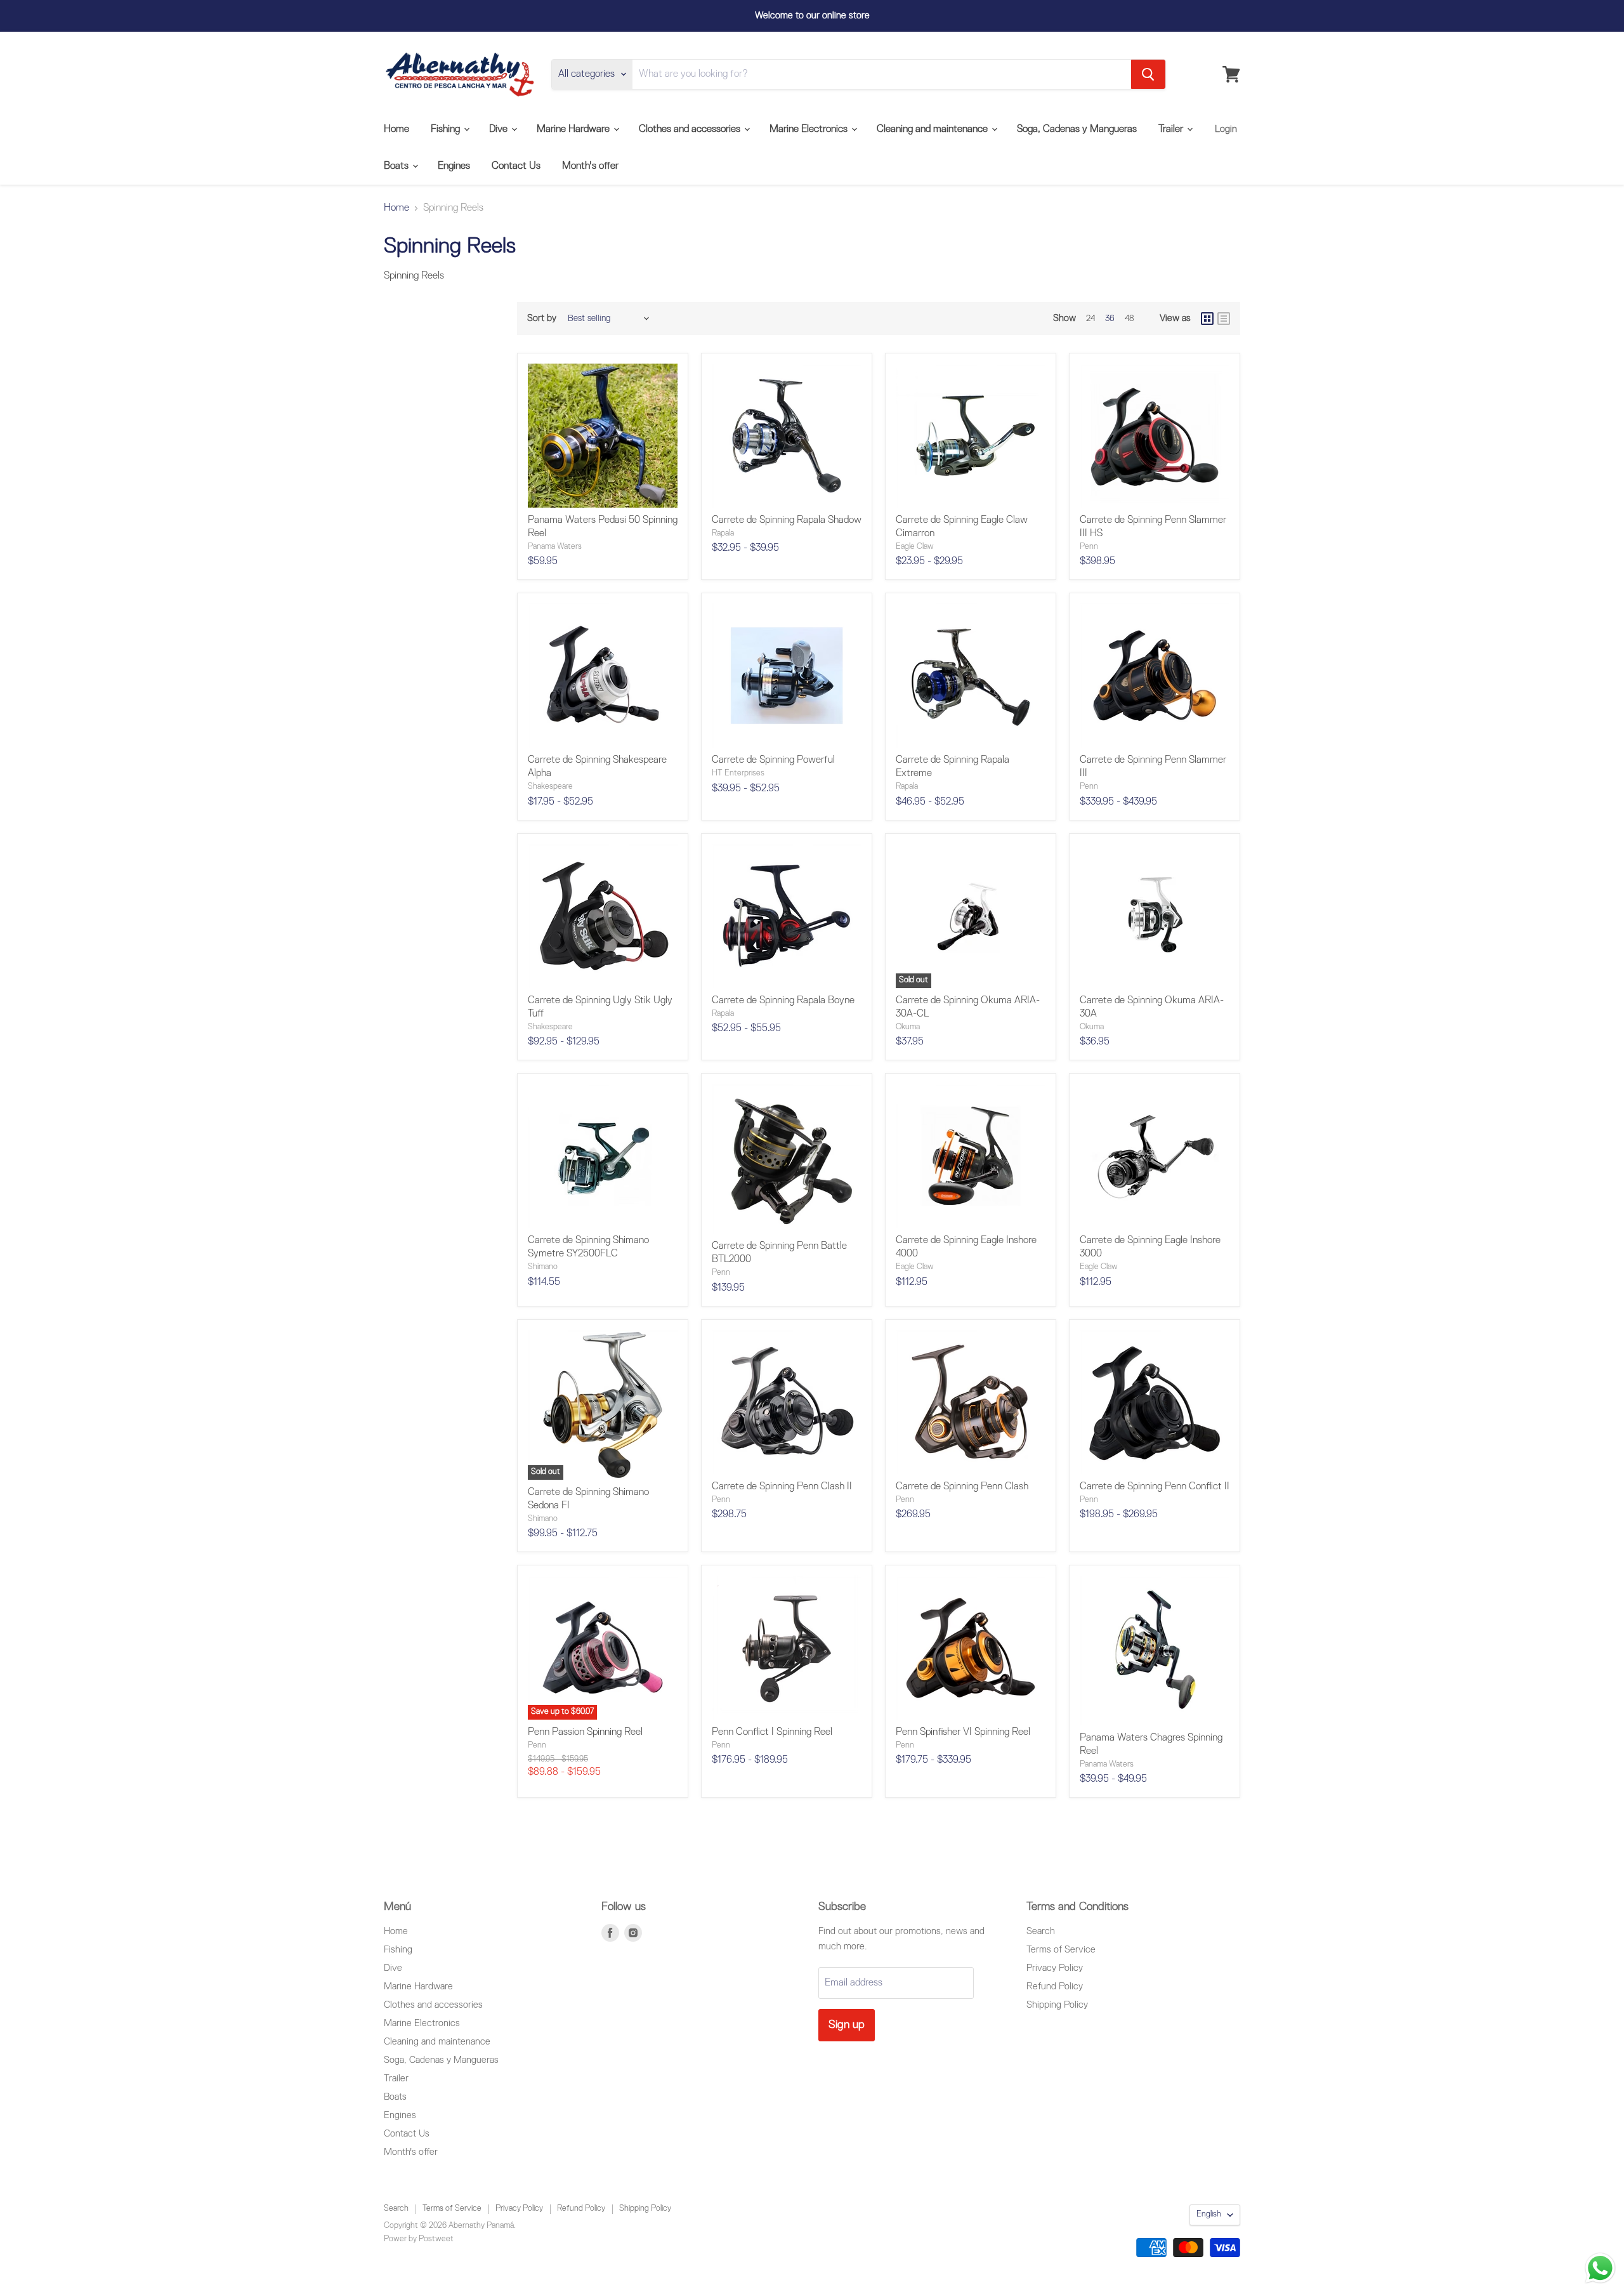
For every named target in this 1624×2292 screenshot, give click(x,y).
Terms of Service (1061, 1950)
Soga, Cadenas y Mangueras (1077, 129)
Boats (397, 166)
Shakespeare (550, 787)
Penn (1089, 547)
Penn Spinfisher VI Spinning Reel (963, 1732)
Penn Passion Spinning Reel (585, 1732)
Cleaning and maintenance (933, 129)
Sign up (847, 2025)
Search (1041, 1931)
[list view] (1224, 319)
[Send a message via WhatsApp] (1600, 2268)
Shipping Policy (1057, 2005)
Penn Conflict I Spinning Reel (772, 1732)
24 (1090, 319)
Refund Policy (1055, 1986)
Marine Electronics (810, 129)
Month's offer (590, 166)
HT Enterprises (738, 773)
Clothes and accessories (691, 129)
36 (1110, 319)
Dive (500, 129)
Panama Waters (555, 547)
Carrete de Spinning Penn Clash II (782, 1487)
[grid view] (1207, 319)
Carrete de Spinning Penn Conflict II (1155, 1487)
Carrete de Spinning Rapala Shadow (787, 520)
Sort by (542, 318)
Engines (454, 166)
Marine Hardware (574, 129)
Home (396, 129)
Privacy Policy (1055, 1968)
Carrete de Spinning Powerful (773, 760)
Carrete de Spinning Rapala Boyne (783, 1001)
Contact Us (516, 166)
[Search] (1148, 74)
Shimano (543, 1267)
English (1209, 2214)
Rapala (723, 533)
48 (1130, 319)
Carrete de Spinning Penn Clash (962, 1487)
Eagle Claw (915, 547)
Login (1226, 129)
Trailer (1172, 129)
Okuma (908, 1027)
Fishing (447, 129)
